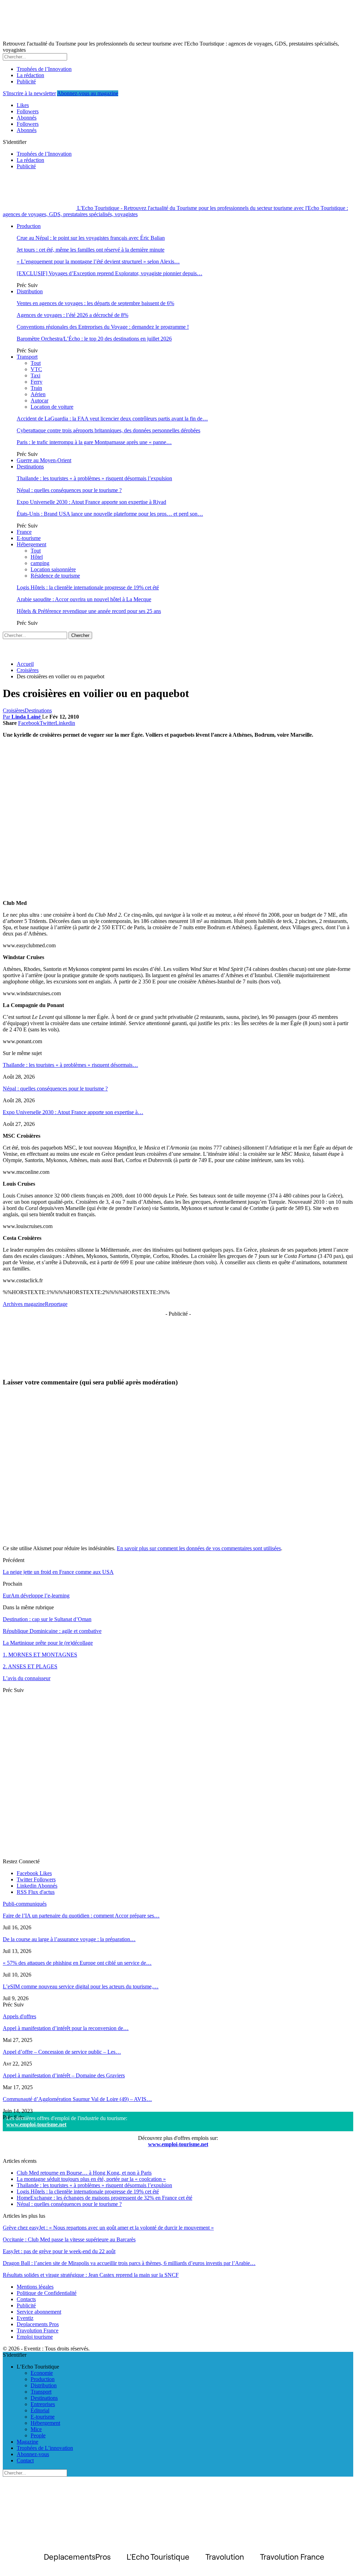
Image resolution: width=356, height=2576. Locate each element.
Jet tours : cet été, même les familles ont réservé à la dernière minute (91, 250)
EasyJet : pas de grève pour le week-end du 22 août (59, 2251)
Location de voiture (52, 407)
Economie (42, 2373)
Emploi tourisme (35, 2337)
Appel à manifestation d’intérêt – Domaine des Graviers (64, 2075)
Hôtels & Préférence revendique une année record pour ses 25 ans (89, 611)
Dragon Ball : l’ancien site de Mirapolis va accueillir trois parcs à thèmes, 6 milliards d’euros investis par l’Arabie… (129, 2263)
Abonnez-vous (33, 2454)
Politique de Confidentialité (47, 2293)
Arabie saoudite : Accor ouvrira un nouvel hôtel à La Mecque (84, 599)
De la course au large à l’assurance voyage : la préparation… (69, 1939)
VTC (36, 369)
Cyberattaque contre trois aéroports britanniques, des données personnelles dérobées (108, 430)
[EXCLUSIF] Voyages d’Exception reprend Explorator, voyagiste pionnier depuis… (110, 273)
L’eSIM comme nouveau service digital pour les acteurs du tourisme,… (81, 1986)
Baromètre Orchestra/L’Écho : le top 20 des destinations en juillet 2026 (94, 339)
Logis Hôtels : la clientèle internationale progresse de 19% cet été (88, 587)
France (24, 532)
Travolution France (38, 2330)
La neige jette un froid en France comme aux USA (58, 1572)
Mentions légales (35, 2287)
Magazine (27, 2442)
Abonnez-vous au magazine (88, 93)
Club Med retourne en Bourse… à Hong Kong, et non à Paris (84, 2173)
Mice (36, 2429)
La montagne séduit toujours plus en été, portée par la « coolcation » (91, 2179)
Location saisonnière (53, 569)
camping (40, 563)
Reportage (56, 1304)
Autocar (39, 400)
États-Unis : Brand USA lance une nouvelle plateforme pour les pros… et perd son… (110, 514)
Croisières (14, 710)
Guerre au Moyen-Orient (44, 460)
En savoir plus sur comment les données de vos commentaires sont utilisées (199, 1548)
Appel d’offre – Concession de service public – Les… (62, 2052)
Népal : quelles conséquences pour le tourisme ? (69, 490)
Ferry (37, 382)
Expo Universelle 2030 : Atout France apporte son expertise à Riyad (91, 502)
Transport (27, 357)
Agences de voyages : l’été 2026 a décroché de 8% (72, 315)
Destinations (30, 467)
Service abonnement (39, 2312)
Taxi (35, 375)
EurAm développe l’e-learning (36, 1596)
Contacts (26, 2299)
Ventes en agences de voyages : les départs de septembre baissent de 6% (95, 303)
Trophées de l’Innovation (44, 69)
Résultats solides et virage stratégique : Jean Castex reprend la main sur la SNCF (91, 2275)
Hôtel (37, 557)
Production (29, 226)
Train (36, 388)
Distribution (30, 291)
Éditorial (40, 2410)
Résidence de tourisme (55, 576)
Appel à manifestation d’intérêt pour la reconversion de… (66, 2028)
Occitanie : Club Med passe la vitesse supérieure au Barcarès (69, 2239)
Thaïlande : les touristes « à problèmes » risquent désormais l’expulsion (94, 478)
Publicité (26, 81)
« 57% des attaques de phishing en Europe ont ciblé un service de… (77, 1963)
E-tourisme (29, 538)
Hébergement (31, 544)
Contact (25, 2460)
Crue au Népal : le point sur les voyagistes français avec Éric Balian (91, 238)
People (38, 2435)
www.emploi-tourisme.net (36, 2124)
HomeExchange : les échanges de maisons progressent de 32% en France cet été (104, 2198)
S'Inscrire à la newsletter (29, 93)
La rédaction (30, 75)
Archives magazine (24, 1304)
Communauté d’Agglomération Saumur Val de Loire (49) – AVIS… (77, 2099)
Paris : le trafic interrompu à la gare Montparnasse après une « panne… (94, 442)
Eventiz (25, 2318)
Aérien (38, 394)
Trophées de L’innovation (45, 2448)
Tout (36, 363)
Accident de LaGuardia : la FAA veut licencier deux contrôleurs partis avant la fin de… (112, 419)
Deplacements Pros (38, 2324)
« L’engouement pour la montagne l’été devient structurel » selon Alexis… (98, 261)
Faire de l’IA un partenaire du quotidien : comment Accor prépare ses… (81, 1916)
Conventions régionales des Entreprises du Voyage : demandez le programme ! (103, 327)
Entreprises (43, 2404)
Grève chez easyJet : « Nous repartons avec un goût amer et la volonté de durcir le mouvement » (108, 2228)
